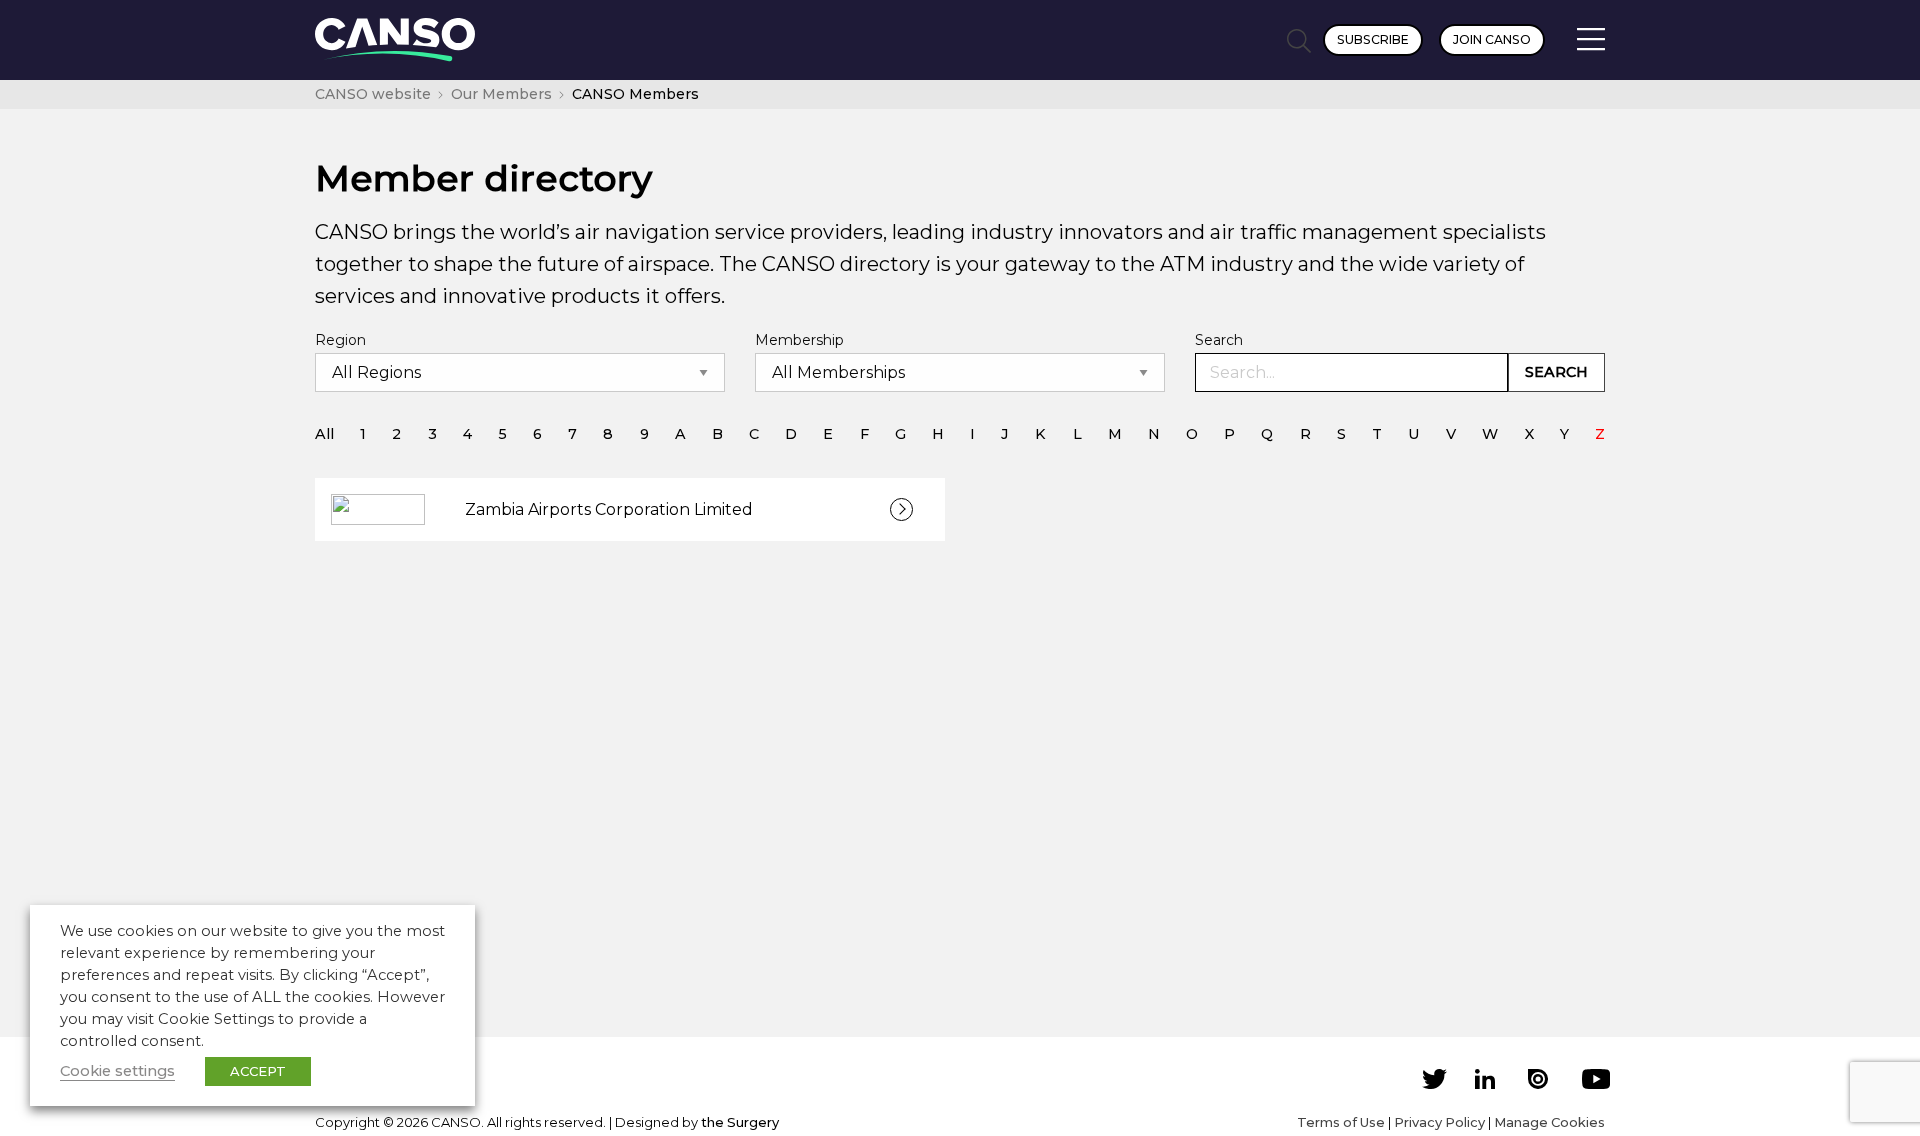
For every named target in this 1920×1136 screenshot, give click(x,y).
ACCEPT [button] (258, 1071)
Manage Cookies (1549, 1122)
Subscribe (1373, 39)
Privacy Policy (1439, 1122)
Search (1219, 340)
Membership (799, 340)
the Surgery (740, 1122)
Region (340, 340)
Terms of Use (1341, 1122)
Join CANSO (1492, 39)
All (324, 434)
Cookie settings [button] (117, 1071)
